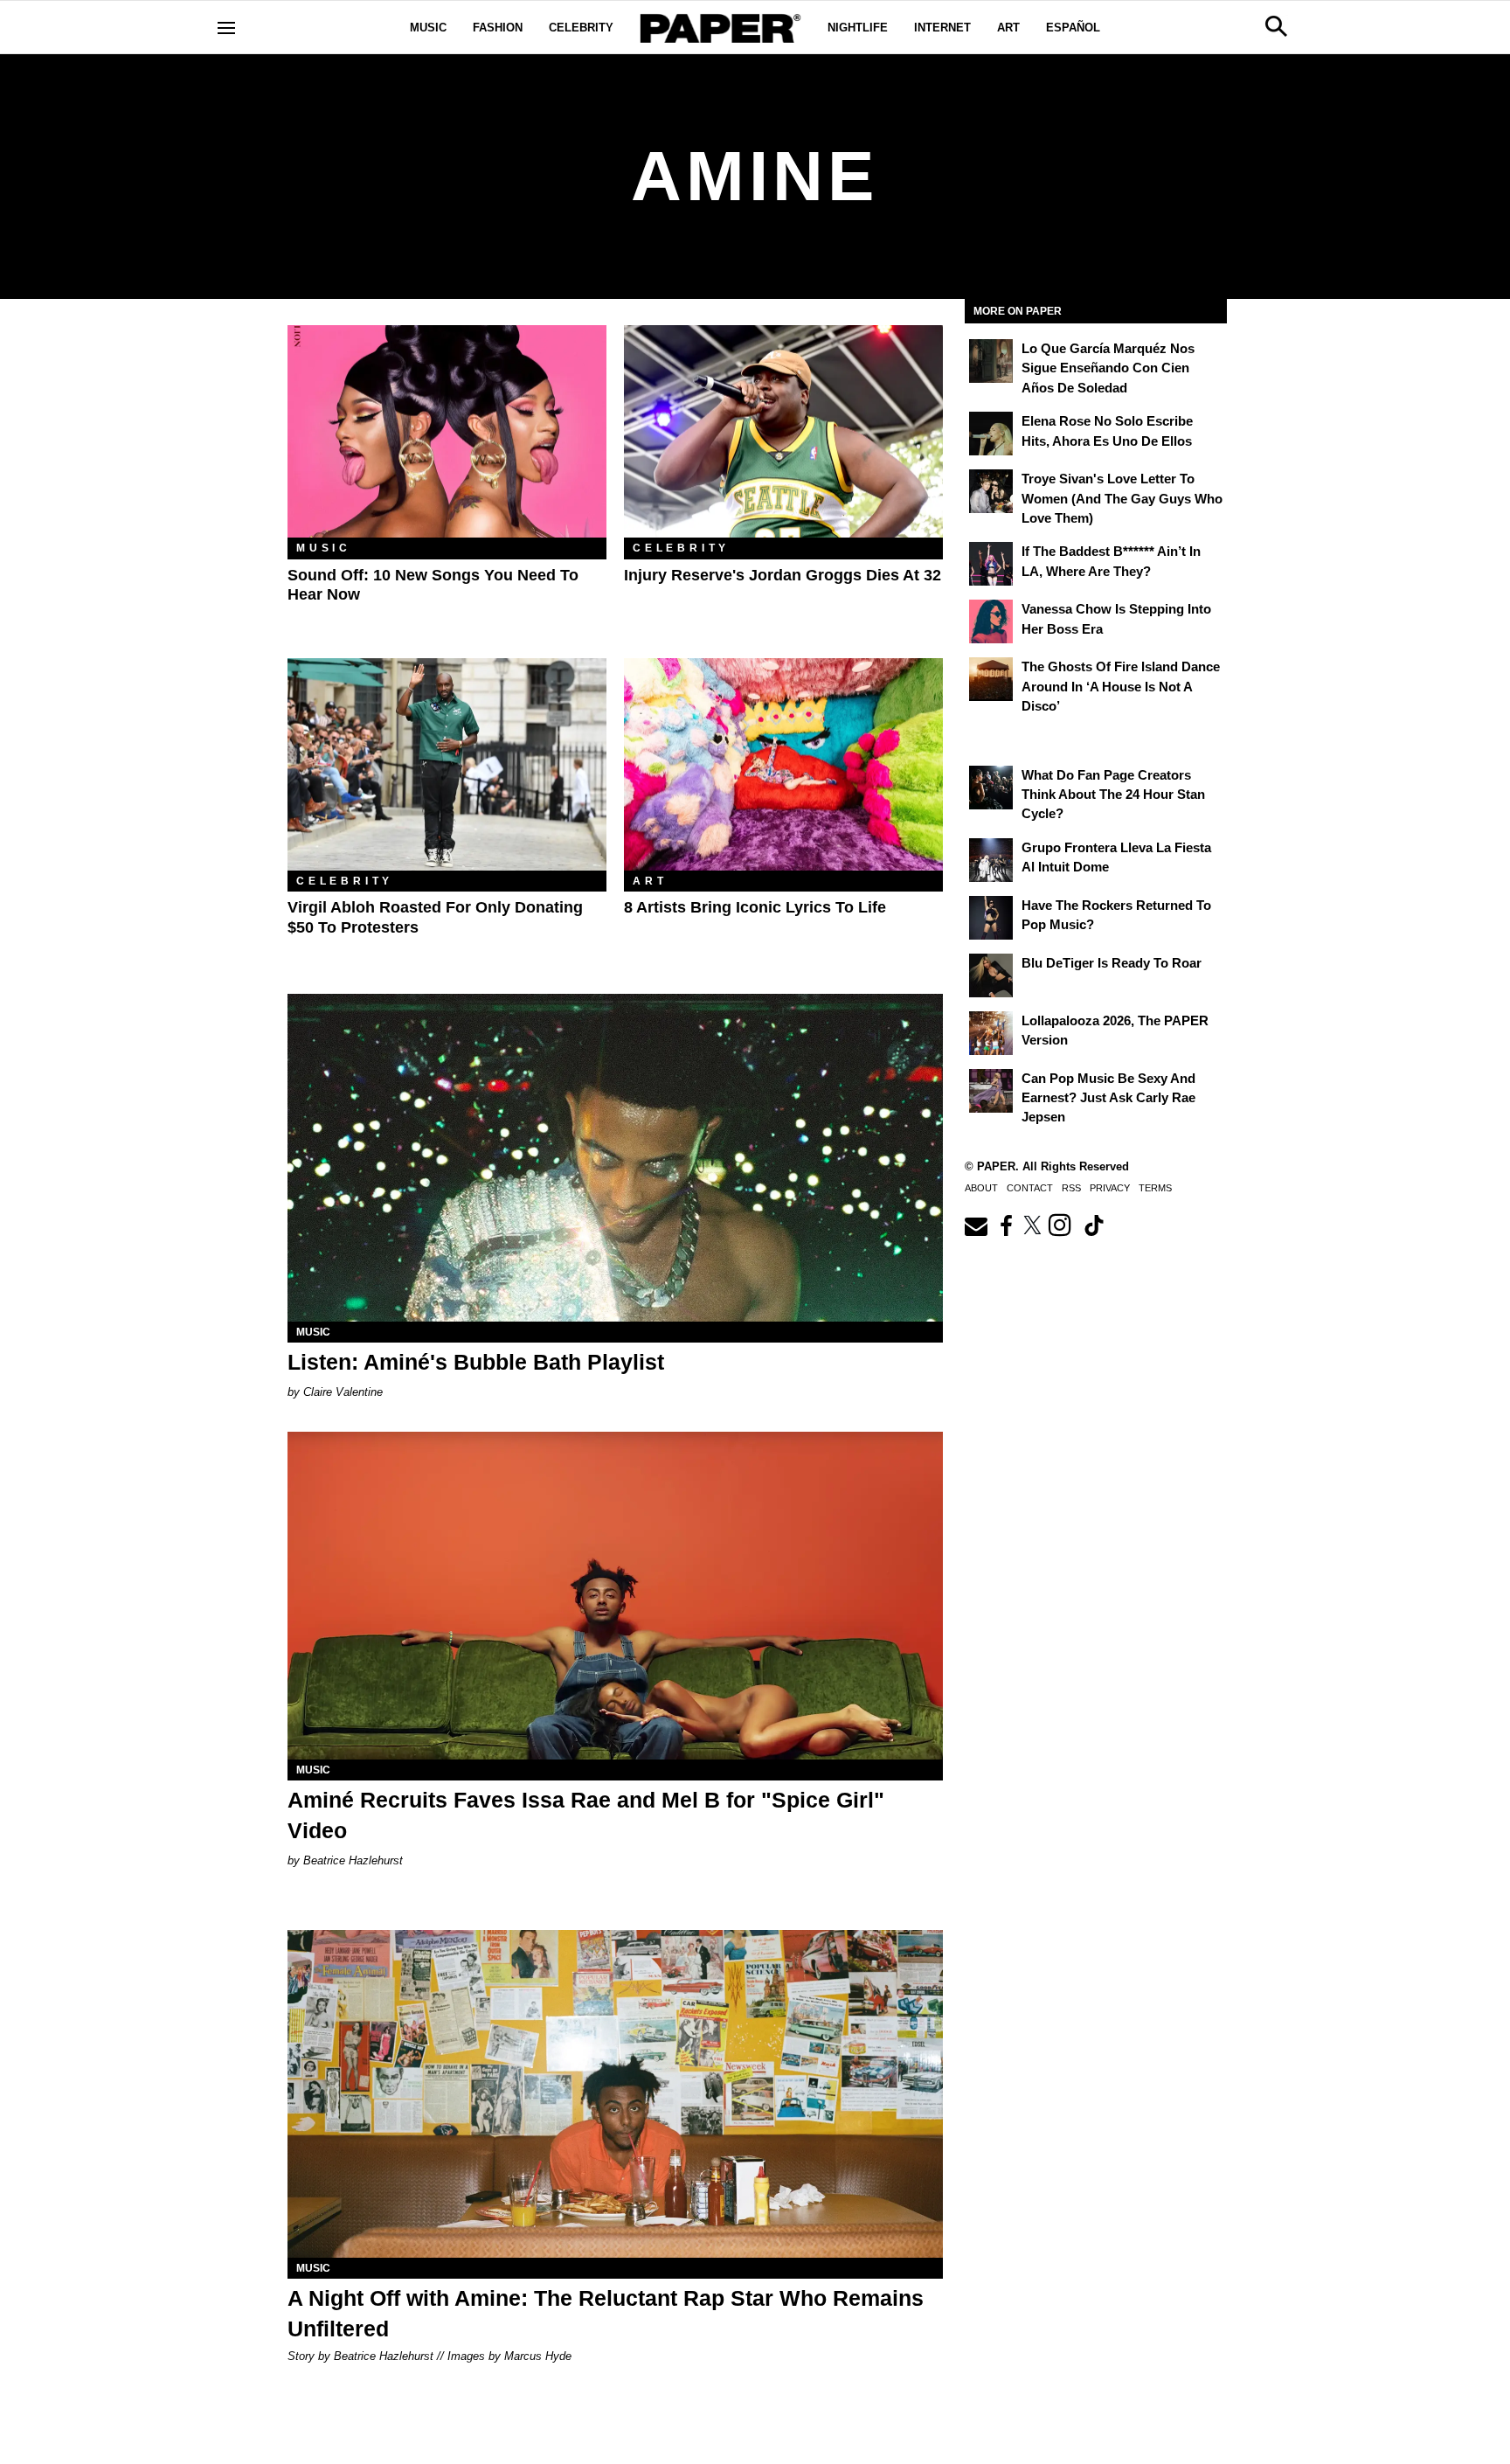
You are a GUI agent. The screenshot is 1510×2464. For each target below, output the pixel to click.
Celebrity (581, 28)
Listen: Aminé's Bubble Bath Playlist (476, 1362)
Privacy (1110, 1188)
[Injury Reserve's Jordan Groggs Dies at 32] (783, 431)
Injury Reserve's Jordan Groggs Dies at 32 (783, 575)
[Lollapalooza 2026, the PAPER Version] (991, 1033)
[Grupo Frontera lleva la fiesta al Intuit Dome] (991, 860)
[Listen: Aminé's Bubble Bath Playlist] (615, 1158)
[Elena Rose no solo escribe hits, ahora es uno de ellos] (991, 434)
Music (428, 28)
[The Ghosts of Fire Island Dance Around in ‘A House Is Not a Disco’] (991, 679)
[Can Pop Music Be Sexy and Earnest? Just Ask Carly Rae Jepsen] (991, 1091)
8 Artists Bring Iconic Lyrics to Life (755, 907)
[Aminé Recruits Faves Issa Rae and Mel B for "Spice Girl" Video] (615, 1596)
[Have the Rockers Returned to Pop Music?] (991, 918)
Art (1008, 28)
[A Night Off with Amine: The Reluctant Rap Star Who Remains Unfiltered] (615, 2094)
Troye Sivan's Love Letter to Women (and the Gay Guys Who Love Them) (1122, 498)
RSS (1071, 1188)
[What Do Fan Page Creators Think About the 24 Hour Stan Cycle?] (991, 788)
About (981, 1188)
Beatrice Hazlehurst (353, 1860)
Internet (942, 28)
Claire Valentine (343, 1392)
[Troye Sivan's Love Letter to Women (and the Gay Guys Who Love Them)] (991, 491)
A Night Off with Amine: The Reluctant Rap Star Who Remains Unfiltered (606, 2313)
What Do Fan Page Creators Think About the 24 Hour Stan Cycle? (1113, 795)
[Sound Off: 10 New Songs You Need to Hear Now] (447, 431)
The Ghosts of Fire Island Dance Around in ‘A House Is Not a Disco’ (1121, 686)
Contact (1030, 1188)
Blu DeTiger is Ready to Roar (1112, 963)
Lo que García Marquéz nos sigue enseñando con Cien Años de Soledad (1108, 368)
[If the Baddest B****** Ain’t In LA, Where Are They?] (991, 564)
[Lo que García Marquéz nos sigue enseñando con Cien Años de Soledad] (991, 361)
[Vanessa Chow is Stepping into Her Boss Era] (991, 621)
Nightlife (858, 28)
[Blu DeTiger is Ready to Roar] (991, 975)
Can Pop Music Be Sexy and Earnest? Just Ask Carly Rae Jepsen (1108, 1098)
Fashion (498, 28)
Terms (1155, 1188)
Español (1073, 28)
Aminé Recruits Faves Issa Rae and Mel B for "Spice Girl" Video (586, 1815)
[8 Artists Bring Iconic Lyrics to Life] (783, 764)
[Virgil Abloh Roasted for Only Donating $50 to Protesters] (447, 764)
